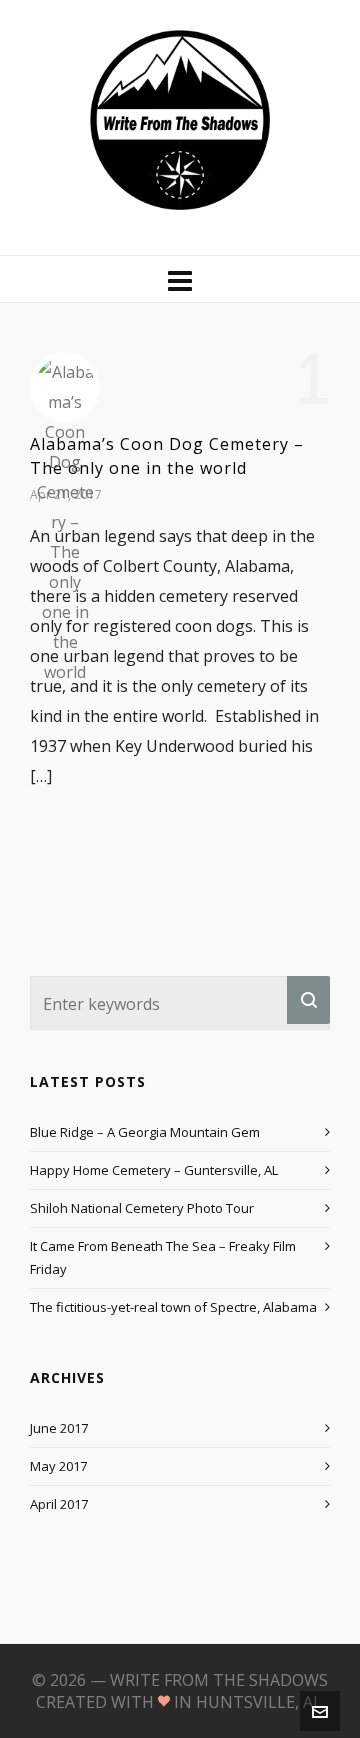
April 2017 (59, 1504)
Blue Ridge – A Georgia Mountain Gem (145, 1132)
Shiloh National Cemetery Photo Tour (142, 1208)
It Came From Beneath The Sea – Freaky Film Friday (163, 1257)
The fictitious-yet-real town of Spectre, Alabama (173, 1307)
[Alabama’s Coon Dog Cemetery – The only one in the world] (65, 387)
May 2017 (58, 1466)
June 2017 (59, 1428)
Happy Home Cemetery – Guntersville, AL (154, 1170)
